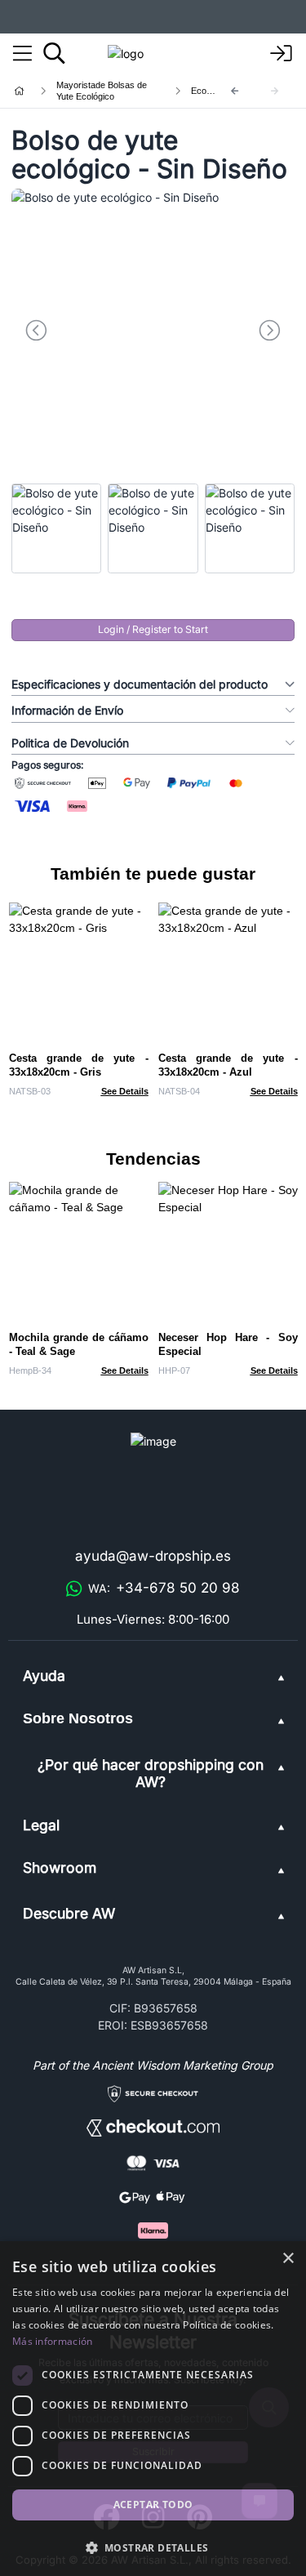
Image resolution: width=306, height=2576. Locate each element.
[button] (153, 2547)
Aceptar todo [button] (153, 2505)
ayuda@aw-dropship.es (153, 1556)
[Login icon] (282, 54)
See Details (125, 1091)
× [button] (288, 2259)
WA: (164, 1588)
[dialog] (153, 2409)
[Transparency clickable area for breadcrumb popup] (105, 91)
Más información (53, 2341)
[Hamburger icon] (22, 54)
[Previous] (235, 91)
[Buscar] (54, 53)
